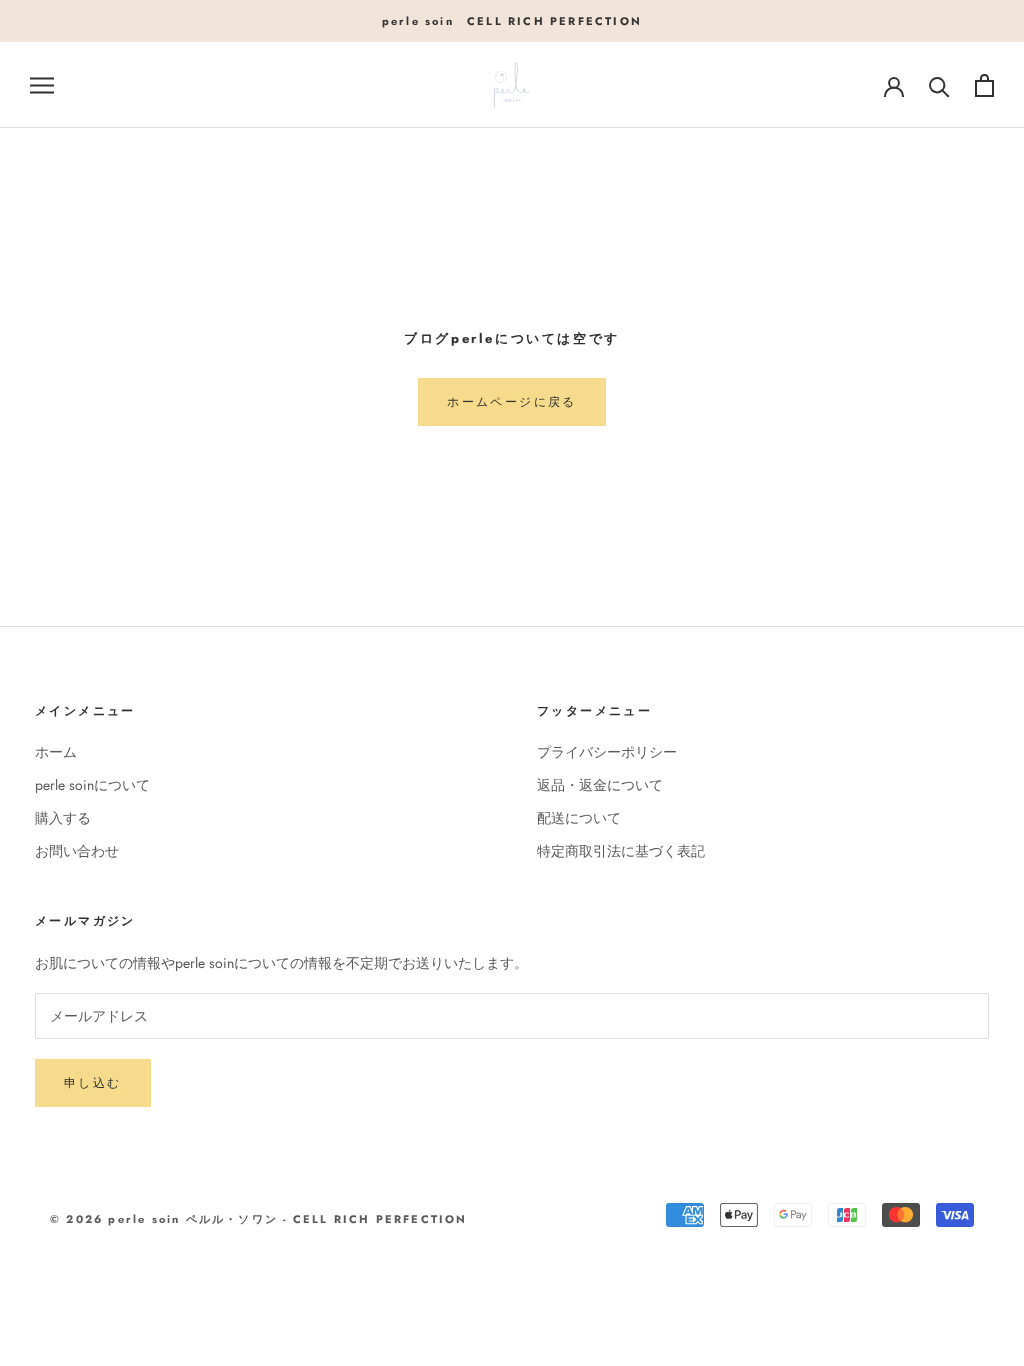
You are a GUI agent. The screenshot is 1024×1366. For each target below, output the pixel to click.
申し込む (93, 1083)
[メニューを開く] (42, 85)
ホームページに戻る (512, 402)
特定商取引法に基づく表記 (621, 851)
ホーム (56, 752)
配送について (579, 818)
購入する (63, 818)
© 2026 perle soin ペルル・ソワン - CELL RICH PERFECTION (259, 1219)
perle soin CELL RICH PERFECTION (512, 21)
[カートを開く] (984, 85)
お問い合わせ (77, 851)
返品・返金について (600, 785)
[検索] (939, 85)
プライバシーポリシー (607, 752)
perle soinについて (92, 785)
